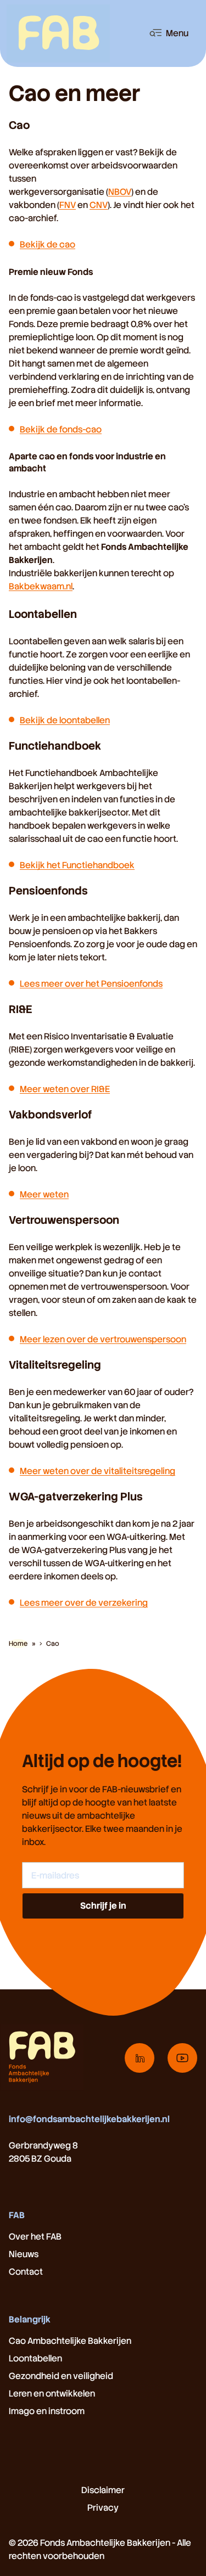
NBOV (120, 192)
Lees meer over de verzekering (84, 1603)
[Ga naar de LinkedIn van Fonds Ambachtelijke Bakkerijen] (140, 2058)
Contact (26, 2272)
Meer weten (44, 1194)
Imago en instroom (47, 2411)
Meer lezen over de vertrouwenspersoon (103, 1339)
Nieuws (24, 2254)
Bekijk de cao (48, 244)
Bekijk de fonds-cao (61, 429)
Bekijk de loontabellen (65, 720)
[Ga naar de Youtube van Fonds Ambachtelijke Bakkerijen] (182, 2058)
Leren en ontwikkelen (52, 2394)
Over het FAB (35, 2237)
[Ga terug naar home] (58, 33)
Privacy (103, 2508)
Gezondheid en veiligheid (61, 2376)
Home (18, 1644)
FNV (68, 205)
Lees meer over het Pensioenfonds (91, 984)
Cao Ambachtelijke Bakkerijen (70, 2341)
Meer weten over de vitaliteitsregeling (98, 1471)
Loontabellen (35, 2358)
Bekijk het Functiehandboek (77, 865)
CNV (99, 205)
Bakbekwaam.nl (41, 586)
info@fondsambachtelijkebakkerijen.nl (89, 2119)
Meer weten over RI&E (65, 1089)
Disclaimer (103, 2490)
